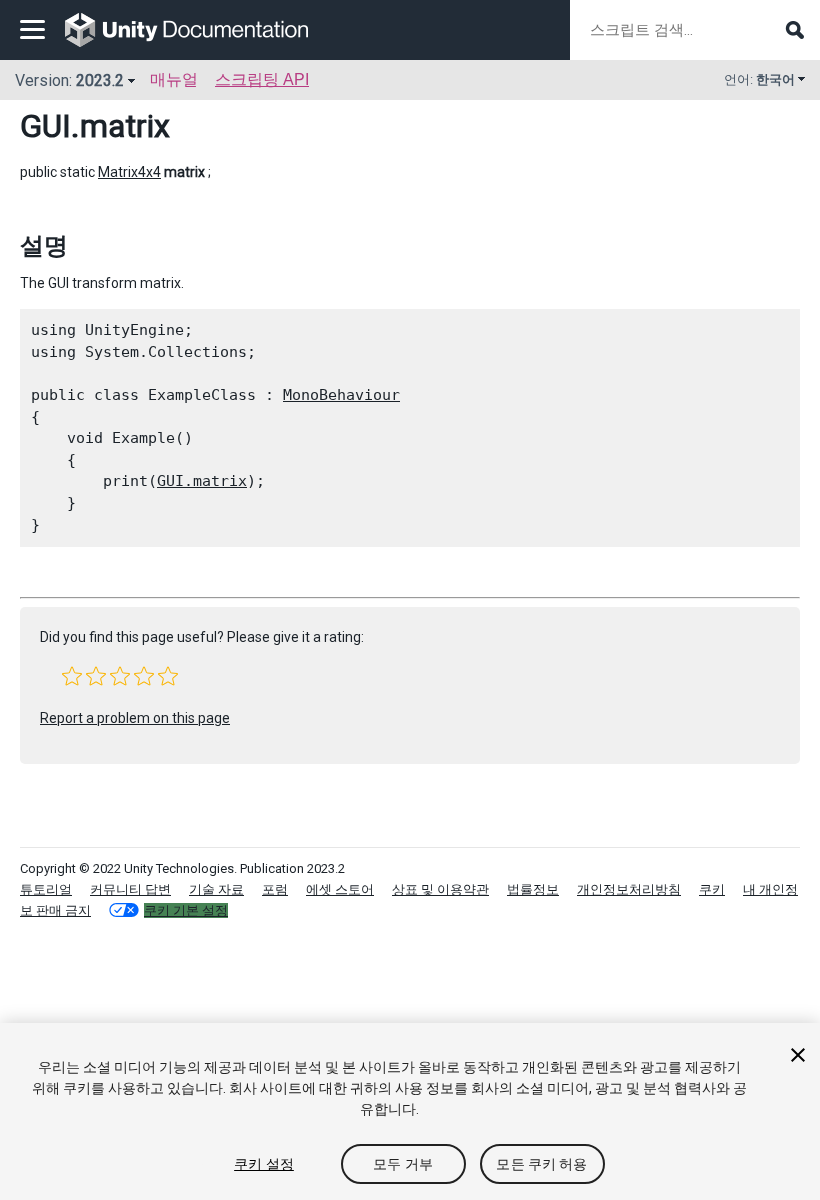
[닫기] (798, 1055)
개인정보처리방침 (629, 889)
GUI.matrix (202, 481)
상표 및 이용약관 (440, 889)
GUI (45, 126)
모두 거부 (403, 1164)
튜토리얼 (46, 889)
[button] (72, 676)
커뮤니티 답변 (130, 889)
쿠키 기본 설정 (186, 910)
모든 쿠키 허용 (541, 1164)
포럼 (275, 889)
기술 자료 (216, 889)
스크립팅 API (262, 79)
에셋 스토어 (340, 889)
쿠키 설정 (264, 1164)
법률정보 (533, 889)
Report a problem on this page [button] (135, 718)
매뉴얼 (174, 79)
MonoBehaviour (341, 395)
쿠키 (712, 889)
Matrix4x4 (129, 172)
